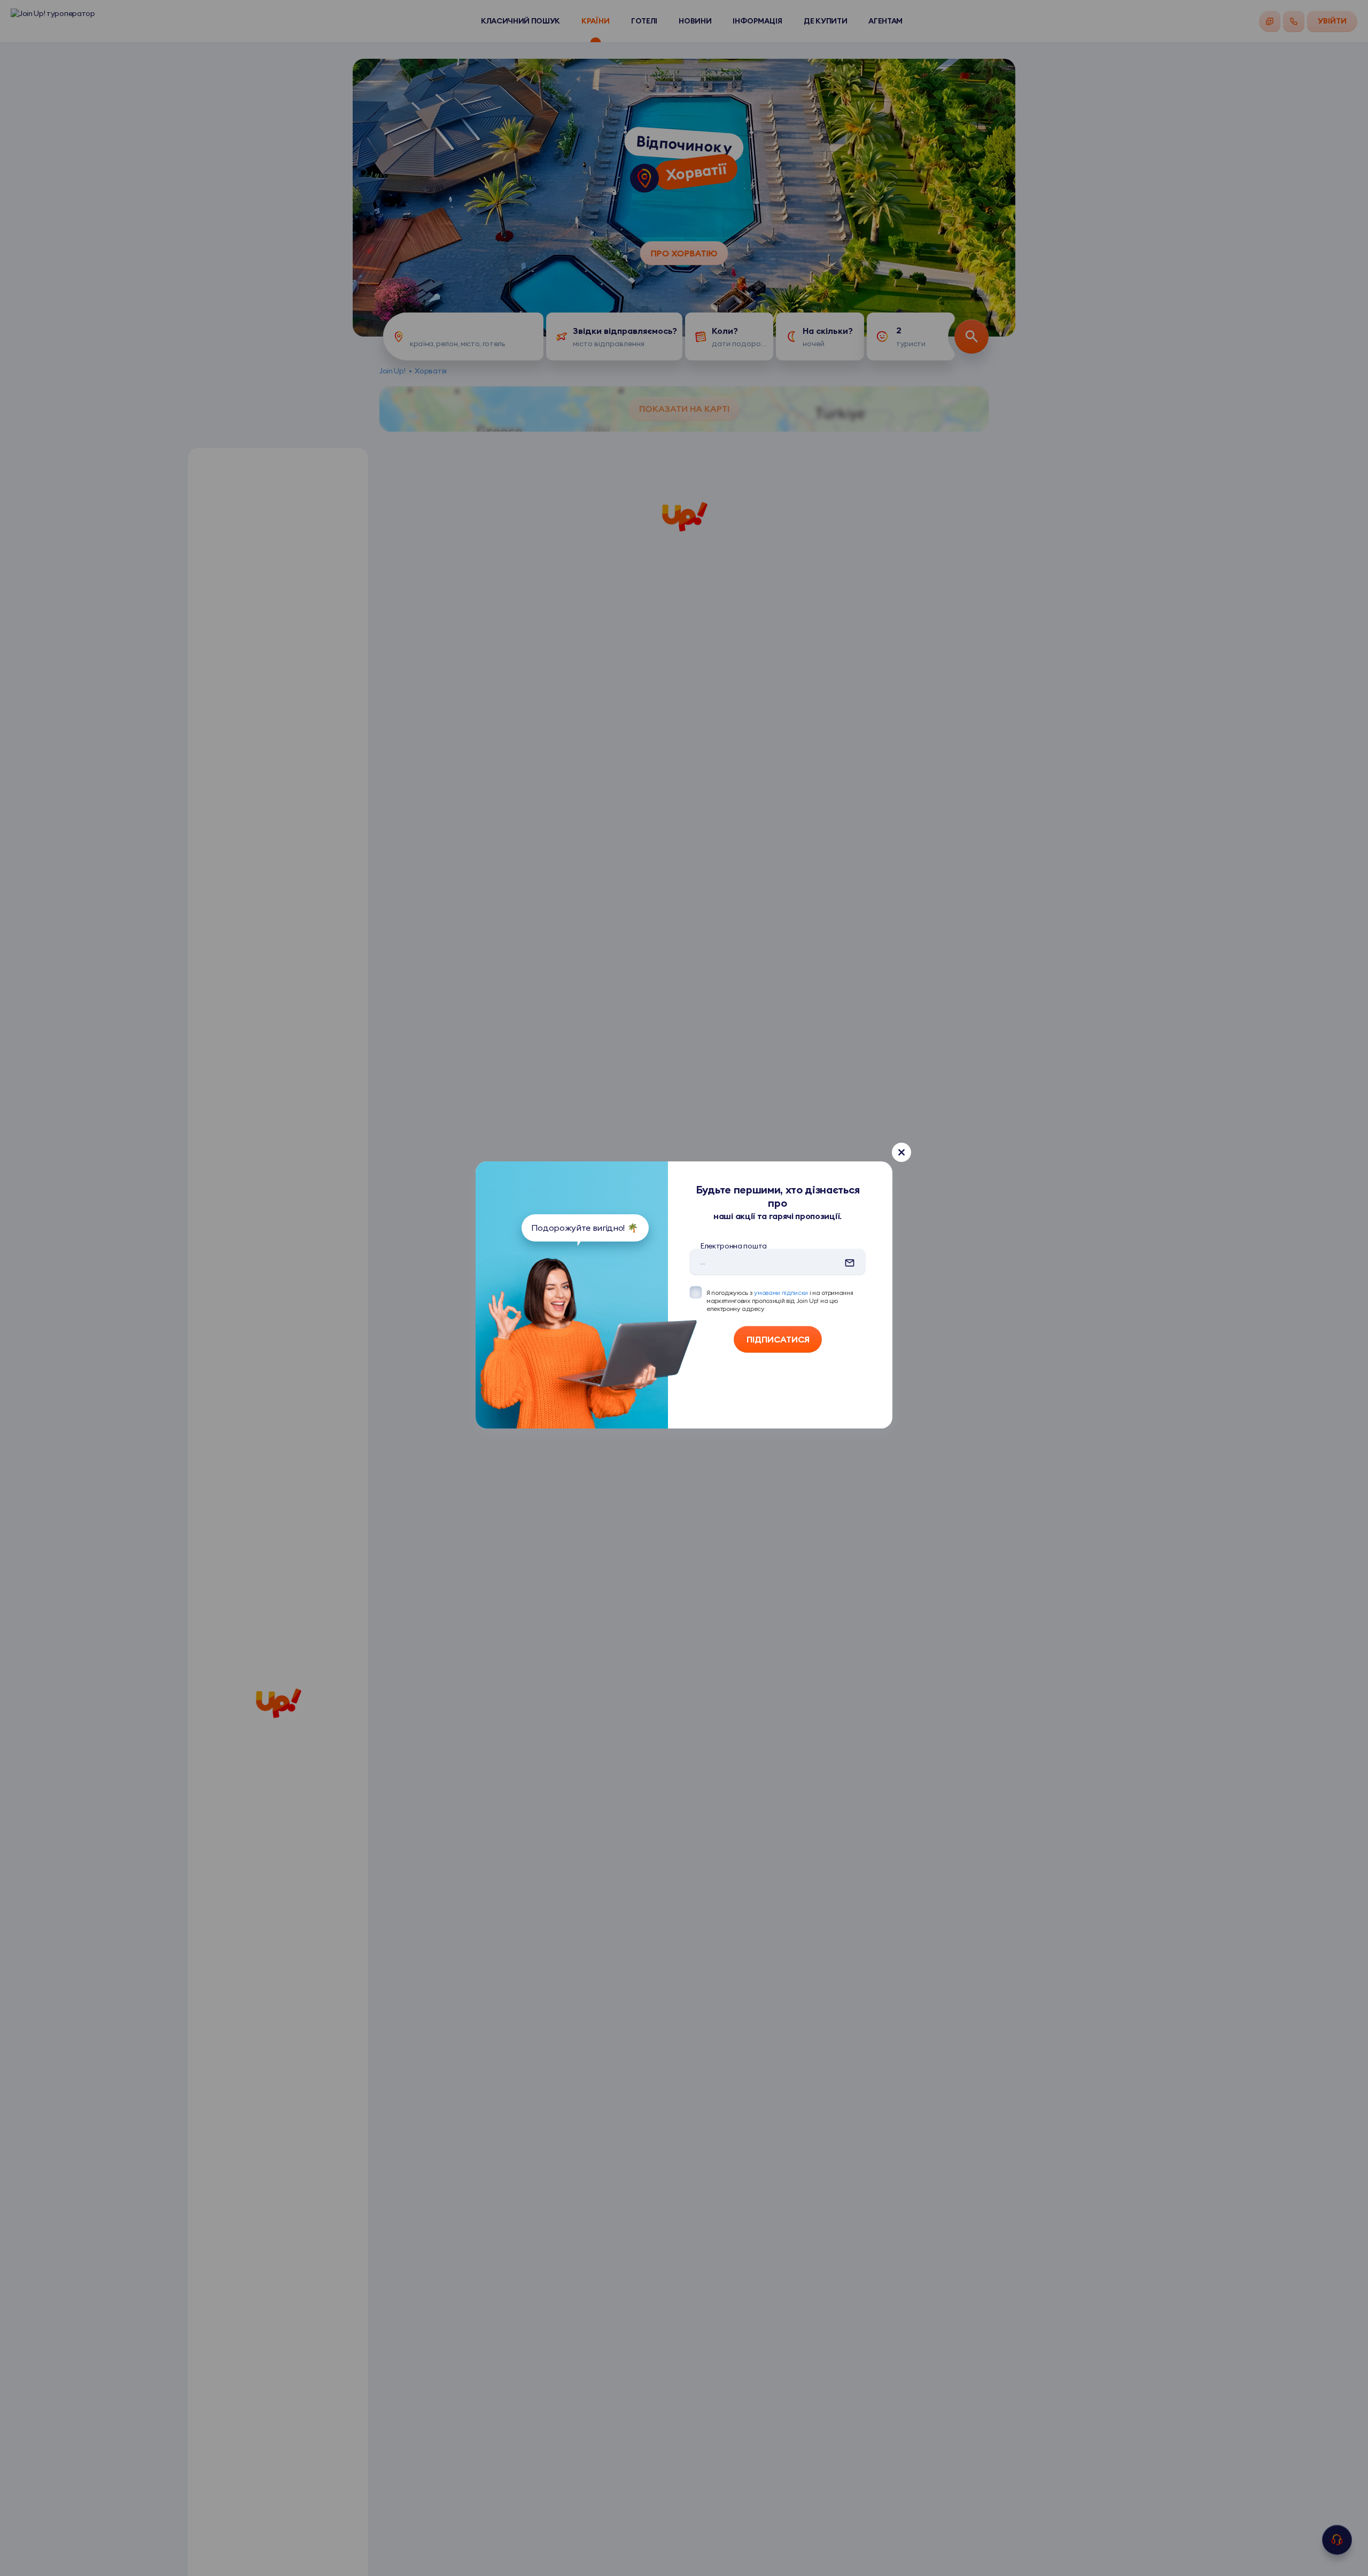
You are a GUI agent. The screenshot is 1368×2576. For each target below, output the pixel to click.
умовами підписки (781, 1293)
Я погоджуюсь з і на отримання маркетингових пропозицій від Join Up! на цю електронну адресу (780, 1301)
